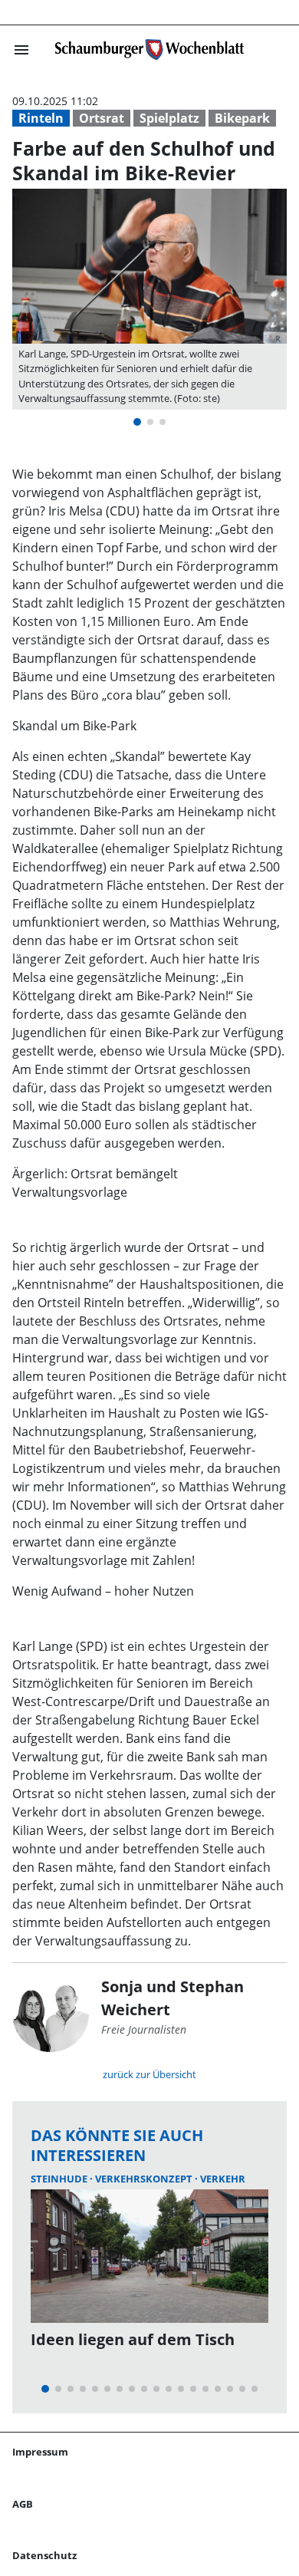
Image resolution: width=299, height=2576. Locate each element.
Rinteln (41, 118)
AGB (23, 2504)
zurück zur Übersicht (149, 2074)
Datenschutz (44, 2555)
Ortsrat (102, 118)
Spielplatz (169, 118)
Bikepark (242, 118)
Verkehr (223, 2179)
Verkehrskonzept (145, 2179)
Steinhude (60, 2179)
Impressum (40, 2452)
